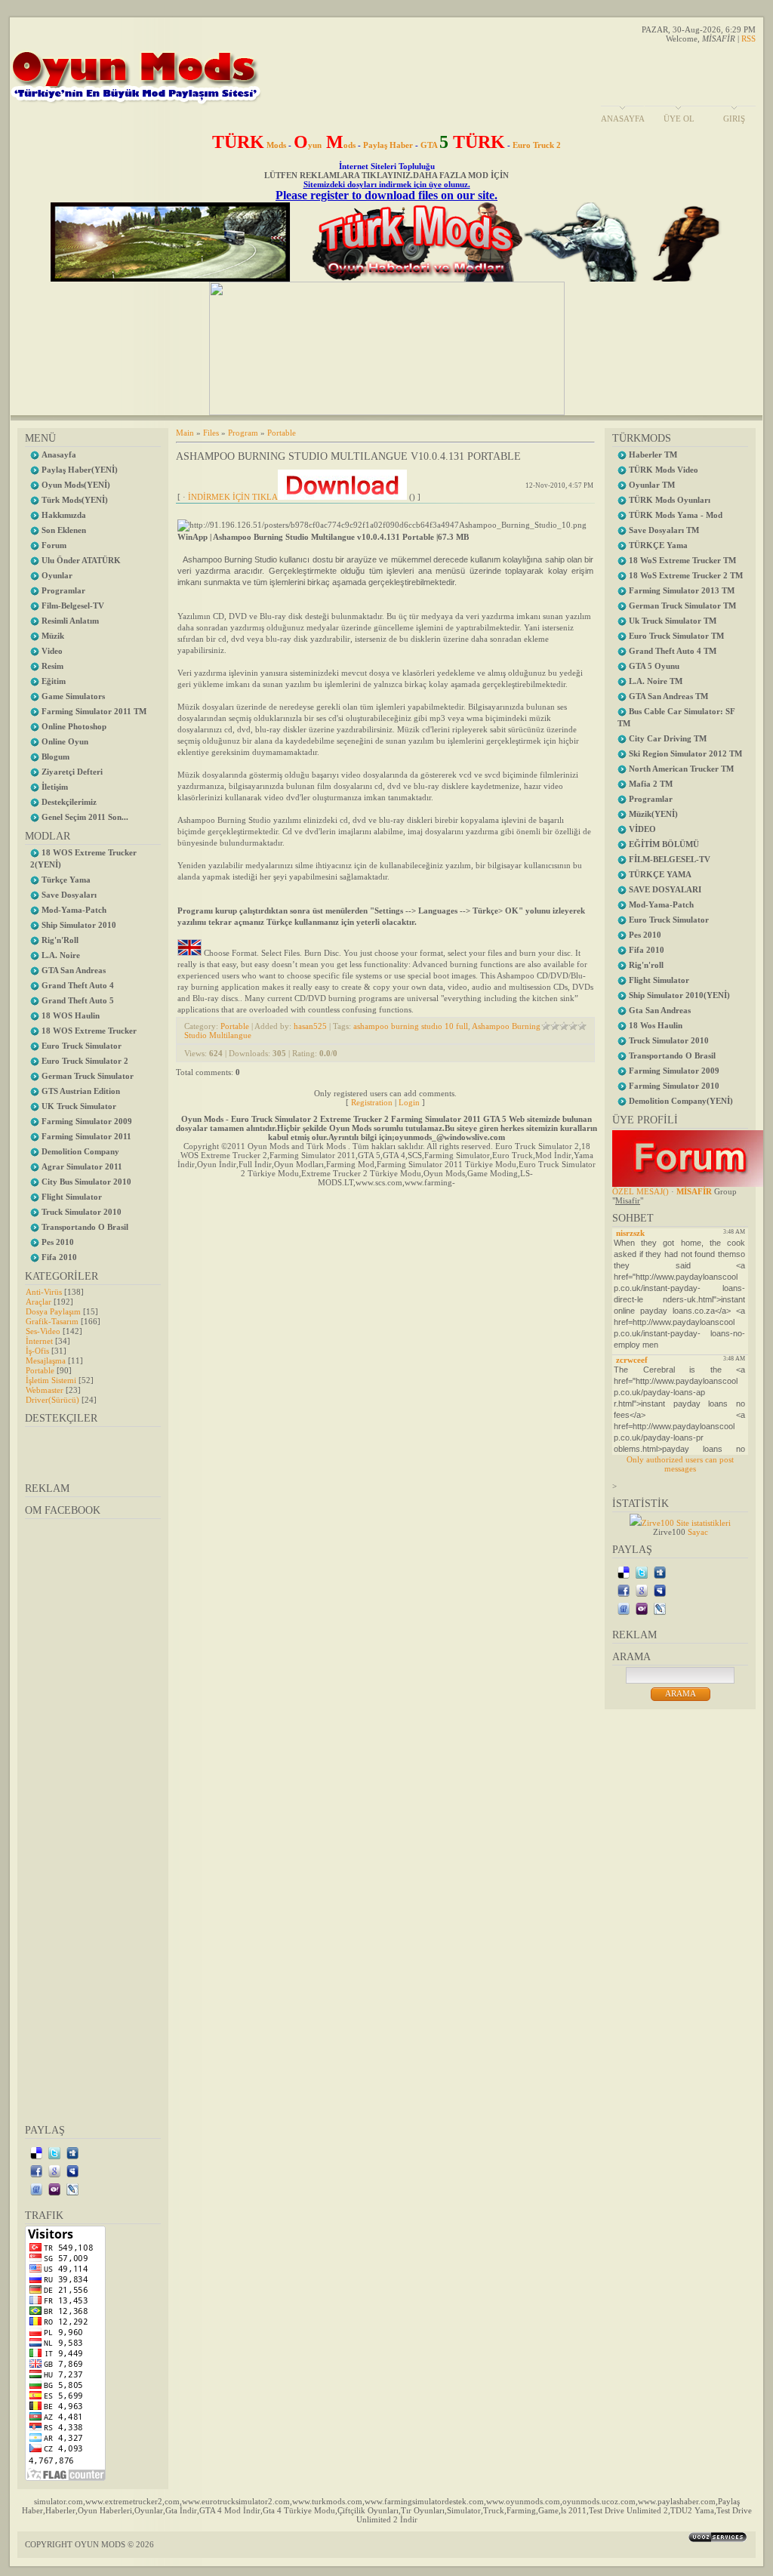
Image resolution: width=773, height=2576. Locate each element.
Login (409, 1102)
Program (243, 433)
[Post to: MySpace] (72, 2171)
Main (185, 433)
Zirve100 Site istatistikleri (686, 1523)
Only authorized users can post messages (680, 1464)
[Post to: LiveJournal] (72, 2189)
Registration (372, 1102)
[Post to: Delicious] (36, 2152)
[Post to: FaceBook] (36, 2171)
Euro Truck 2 (537, 145)
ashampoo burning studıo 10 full (411, 1026)
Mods (249, 145)
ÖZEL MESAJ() (641, 1191)
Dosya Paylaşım (53, 1311)
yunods (325, 145)
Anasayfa (623, 119)
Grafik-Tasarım (52, 1321)
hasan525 (310, 1026)
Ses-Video (43, 1331)
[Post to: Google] (54, 2171)
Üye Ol (679, 119)
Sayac (698, 1532)
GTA (463, 145)
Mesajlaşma (46, 1360)
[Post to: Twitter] (54, 2152)
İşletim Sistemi (51, 1380)
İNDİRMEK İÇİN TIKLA (233, 497)
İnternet (39, 1341)
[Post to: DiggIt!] (72, 2152)
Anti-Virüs (44, 1292)
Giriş (734, 119)
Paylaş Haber (388, 145)
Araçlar (38, 1302)
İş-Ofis (37, 1351)
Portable (40, 1370)
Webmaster (45, 1390)
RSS (748, 39)
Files (211, 433)
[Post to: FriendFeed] (36, 2189)
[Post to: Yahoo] (54, 2189)
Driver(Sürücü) (52, 1400)
